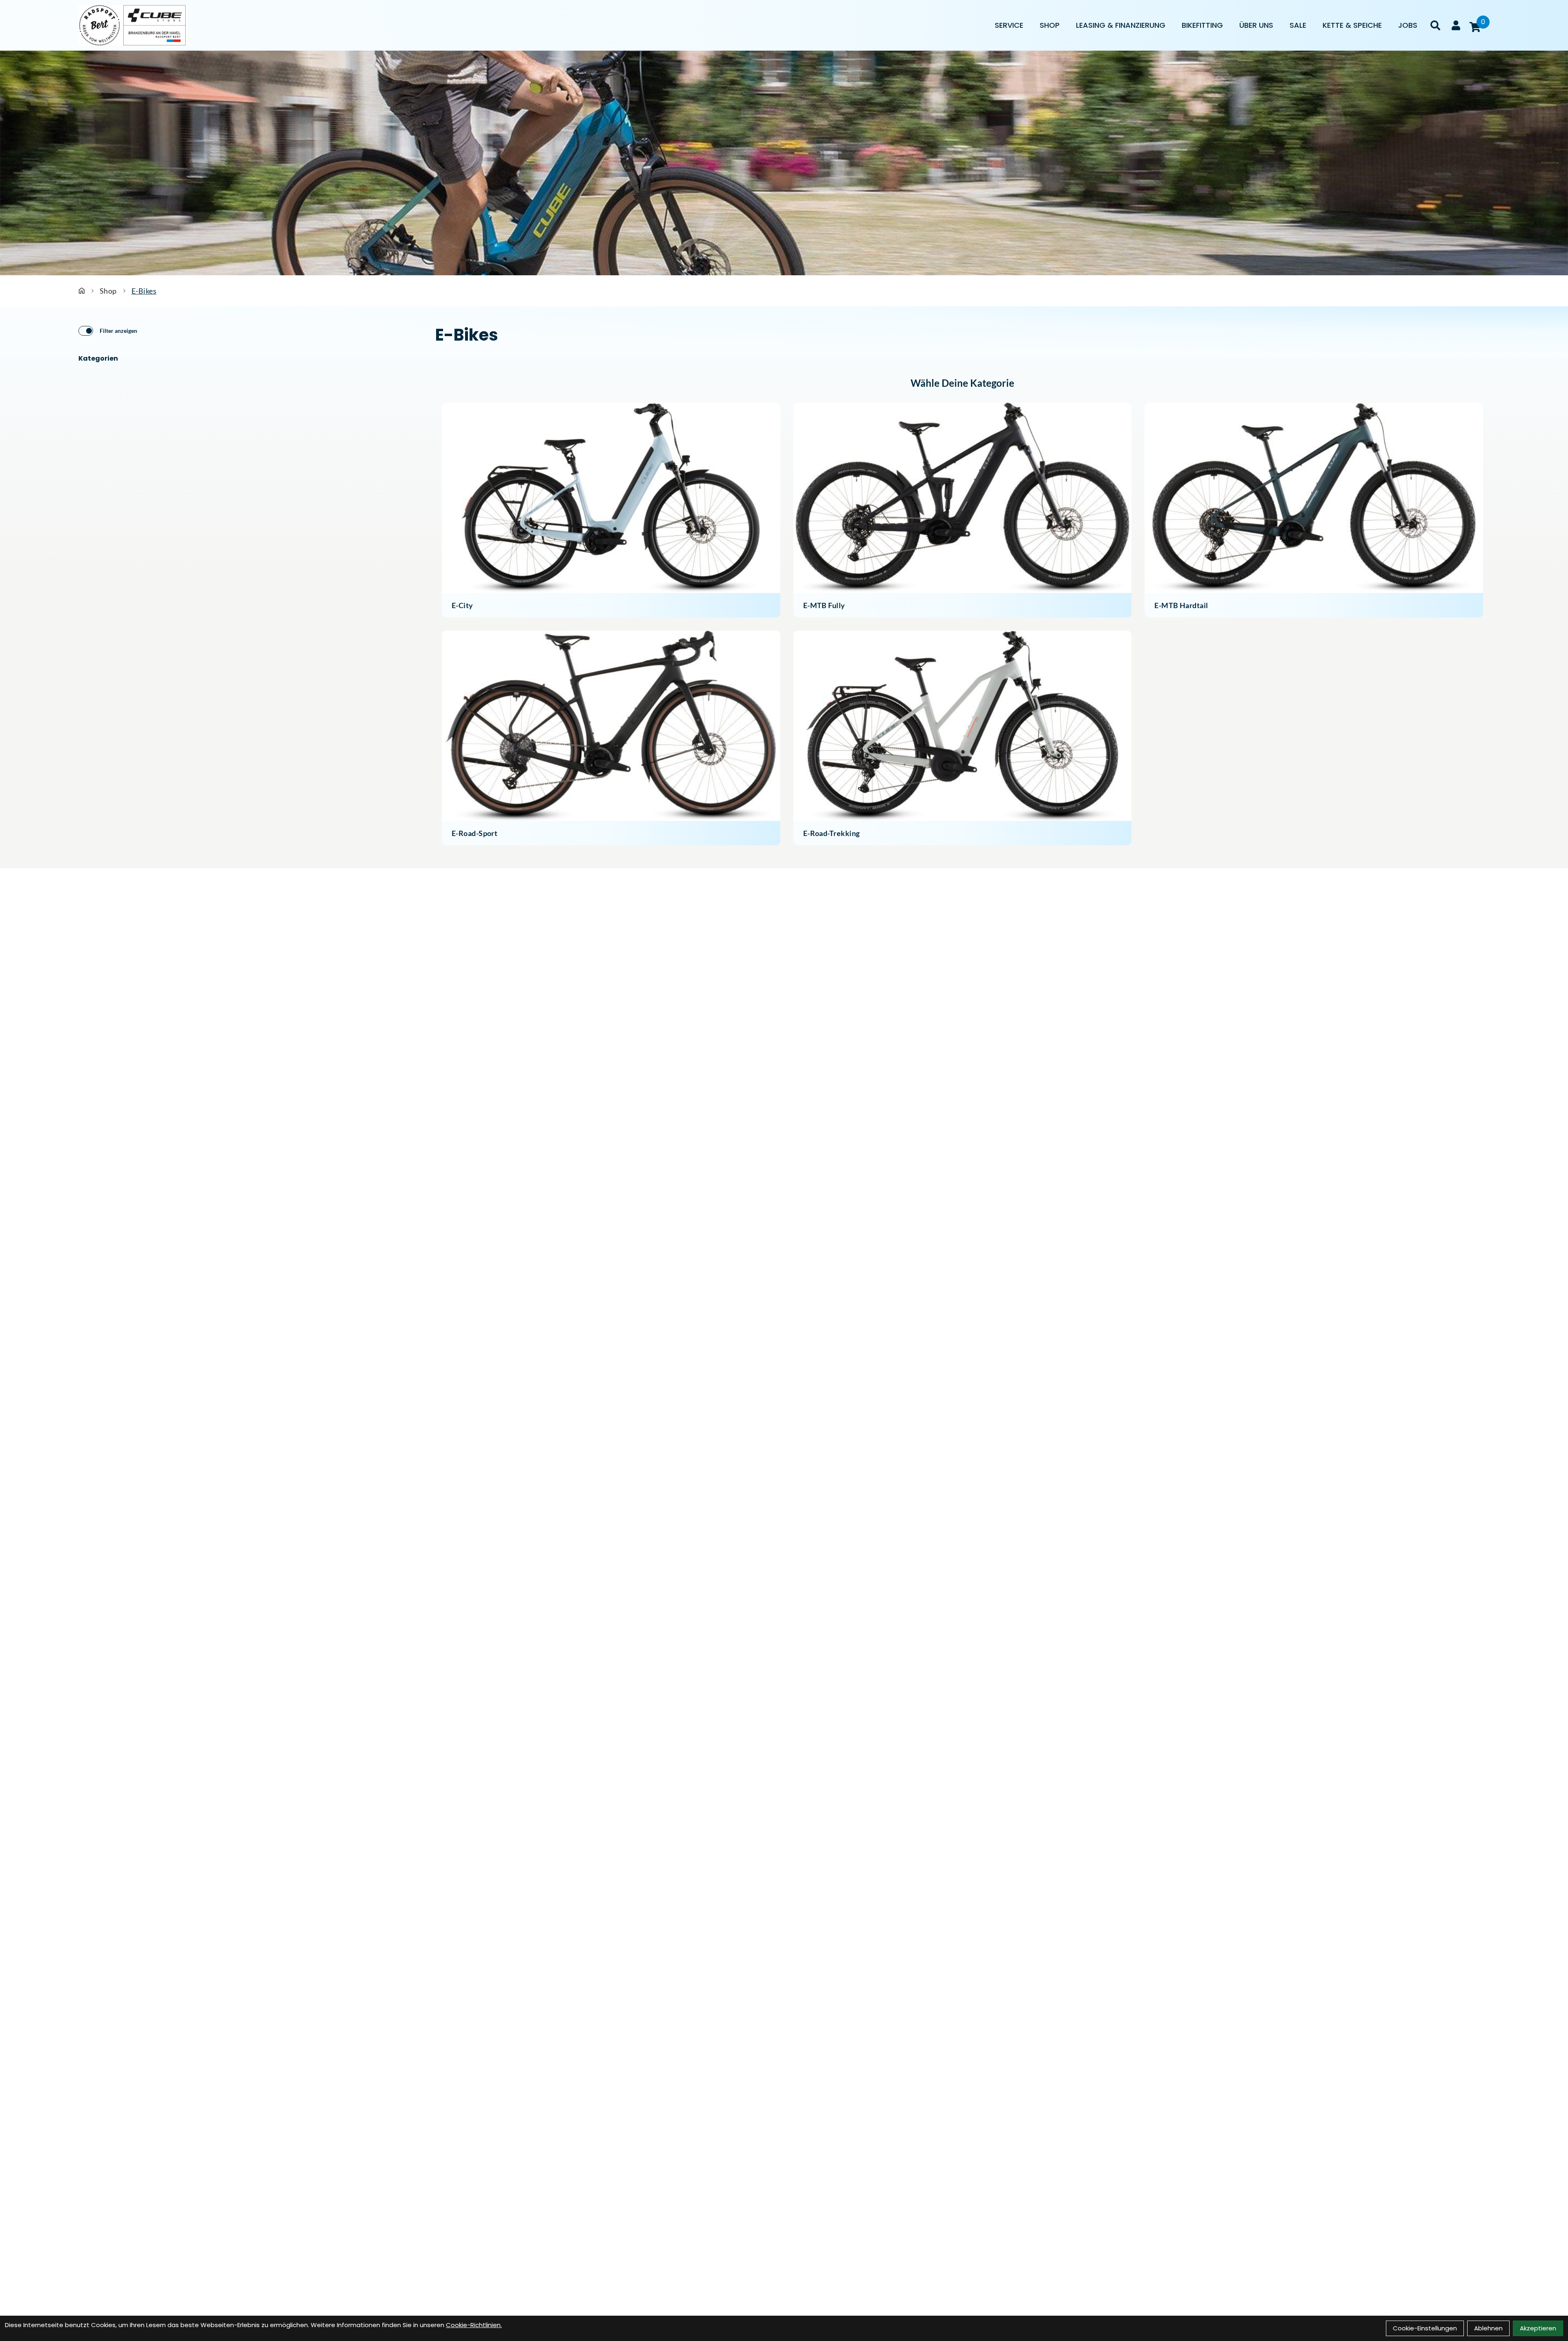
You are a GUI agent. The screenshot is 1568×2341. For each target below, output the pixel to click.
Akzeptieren (1538, 2328)
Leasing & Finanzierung (1121, 25)
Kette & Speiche (1352, 25)
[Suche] (1435, 25)
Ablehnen (1488, 2328)
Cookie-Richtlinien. (474, 2325)
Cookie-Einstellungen (1425, 2328)
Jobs (1408, 25)
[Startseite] (82, 291)
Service (1009, 25)
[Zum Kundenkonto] (1456, 25)
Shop (1050, 25)
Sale (1298, 25)
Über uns (1256, 25)
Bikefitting (1202, 25)
